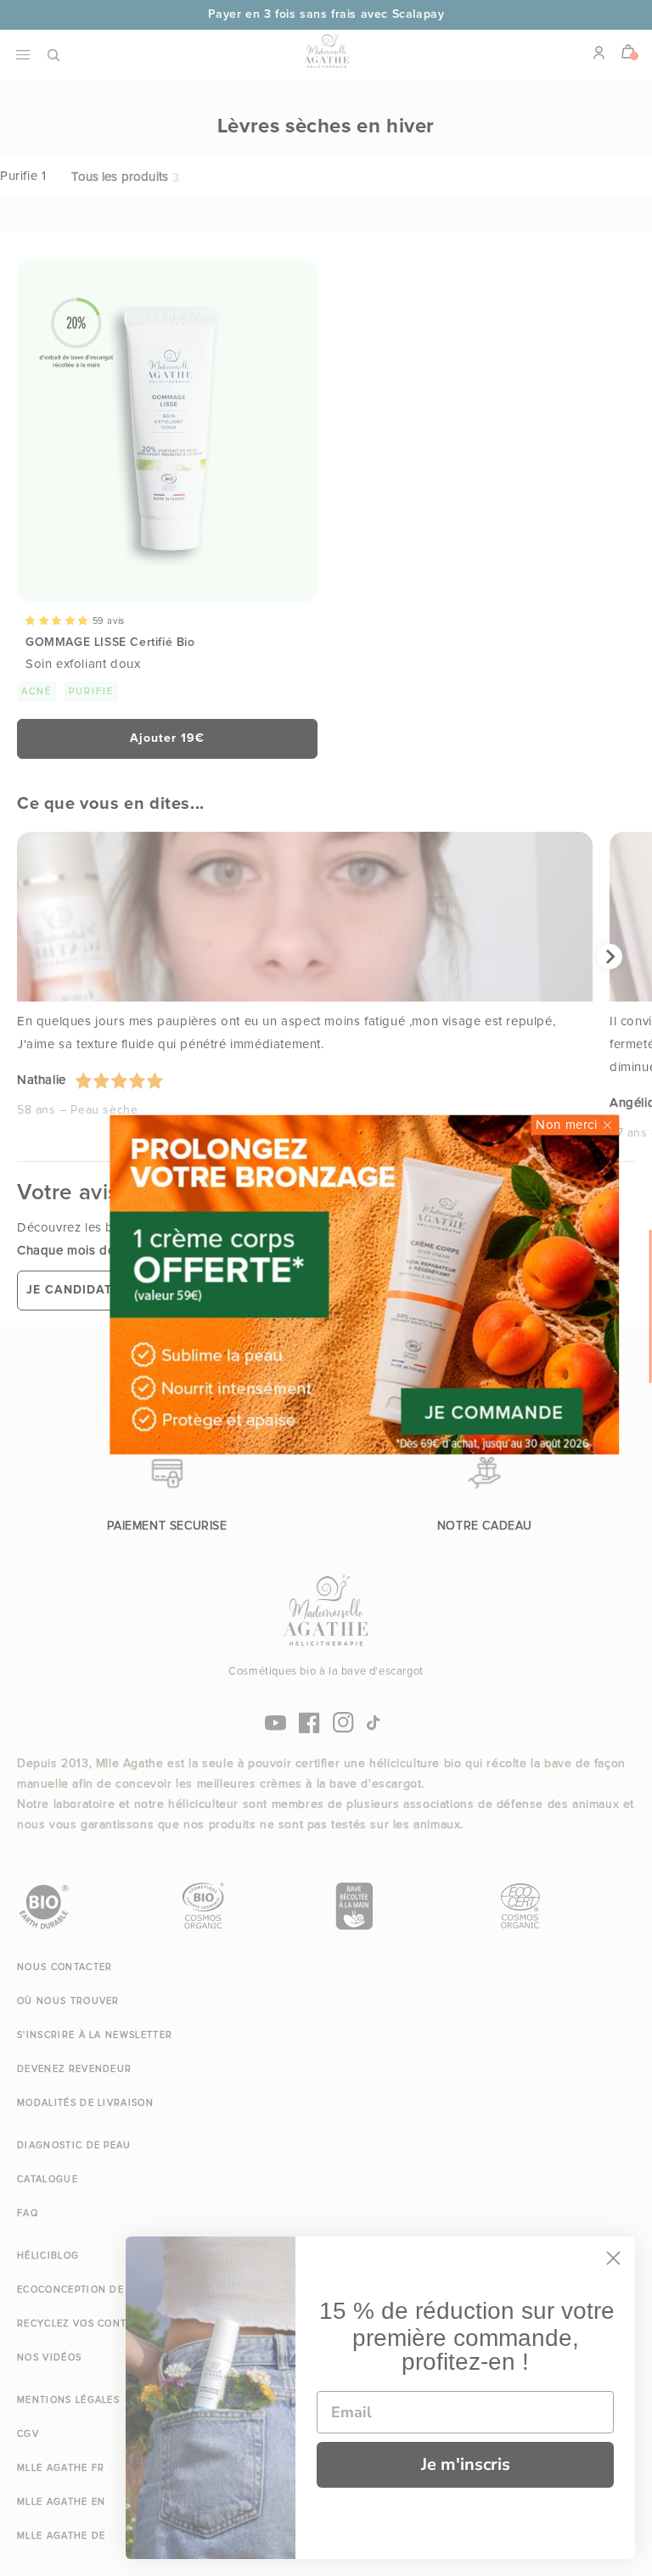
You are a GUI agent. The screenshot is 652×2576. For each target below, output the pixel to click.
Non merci (566, 1125)
